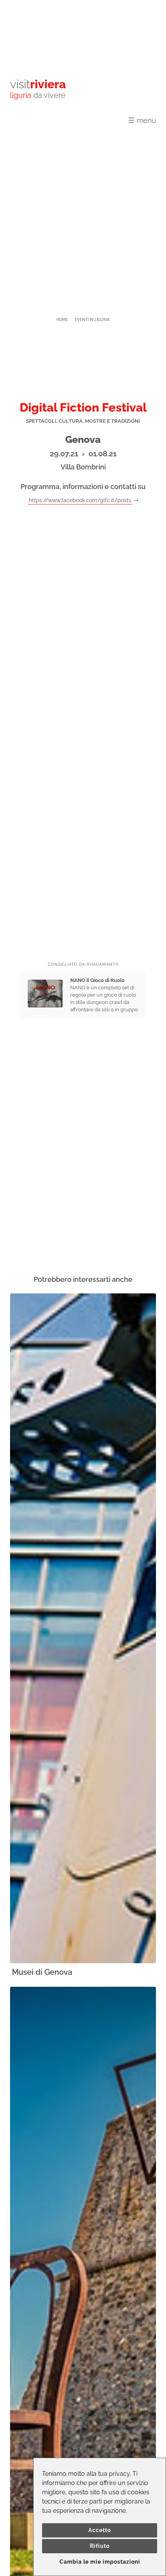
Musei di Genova (42, 1972)
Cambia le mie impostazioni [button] (100, 2562)
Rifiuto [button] (100, 2546)
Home (62, 320)
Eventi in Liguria (92, 320)
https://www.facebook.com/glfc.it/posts (80, 500)
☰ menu (142, 120)
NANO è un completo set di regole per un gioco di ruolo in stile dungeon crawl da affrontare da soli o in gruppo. (104, 995)
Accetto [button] (100, 2530)
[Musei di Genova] (83, 1629)
